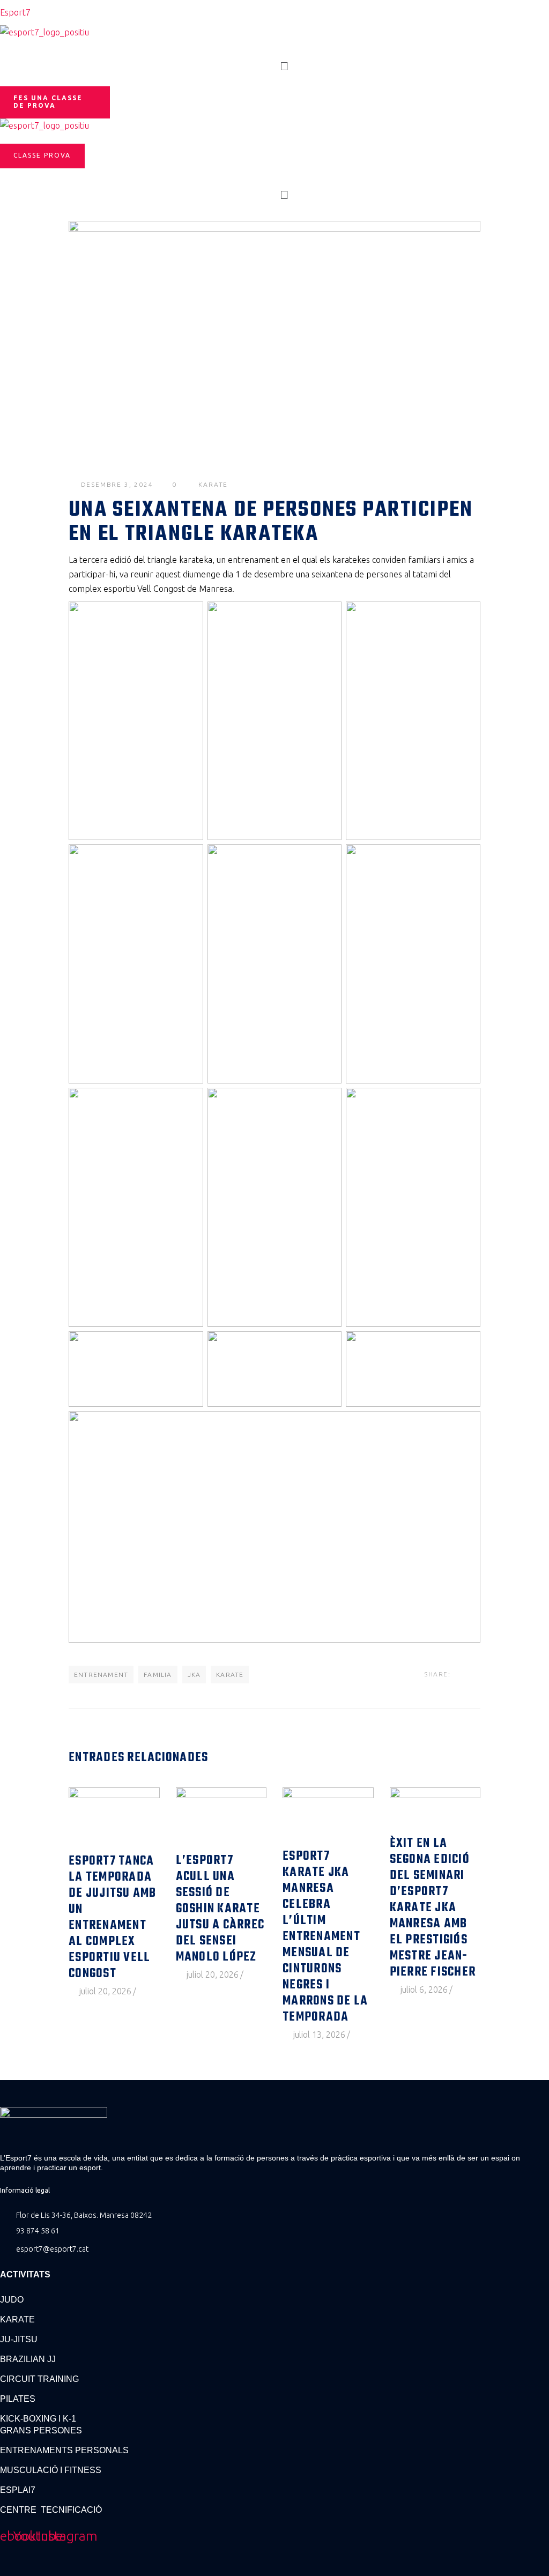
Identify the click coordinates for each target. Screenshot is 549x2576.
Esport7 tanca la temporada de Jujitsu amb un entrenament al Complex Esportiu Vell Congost (113, 1918)
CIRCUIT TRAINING (39, 2379)
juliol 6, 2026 (424, 1989)
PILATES (18, 2399)
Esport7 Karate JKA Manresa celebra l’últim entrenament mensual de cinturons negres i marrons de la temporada (325, 1937)
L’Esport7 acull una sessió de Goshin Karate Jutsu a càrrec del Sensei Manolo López (220, 1909)
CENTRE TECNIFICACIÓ (51, 2510)
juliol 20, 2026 (105, 1991)
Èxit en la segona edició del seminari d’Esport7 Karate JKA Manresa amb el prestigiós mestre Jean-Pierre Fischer (433, 1908)
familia (158, 1675)
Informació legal (25, 2190)
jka (194, 1675)
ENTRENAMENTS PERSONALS (64, 2450)
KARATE (17, 2319)
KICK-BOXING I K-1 (38, 2419)
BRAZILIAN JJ (28, 2359)
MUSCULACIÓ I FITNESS (51, 2470)
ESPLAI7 (18, 2490)
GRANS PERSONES (41, 2430)
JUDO (12, 2300)
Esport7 (15, 12)
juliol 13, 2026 (319, 2035)
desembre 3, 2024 (117, 484)
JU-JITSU (19, 2339)
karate (213, 484)
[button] (285, 66)
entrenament (101, 1675)
